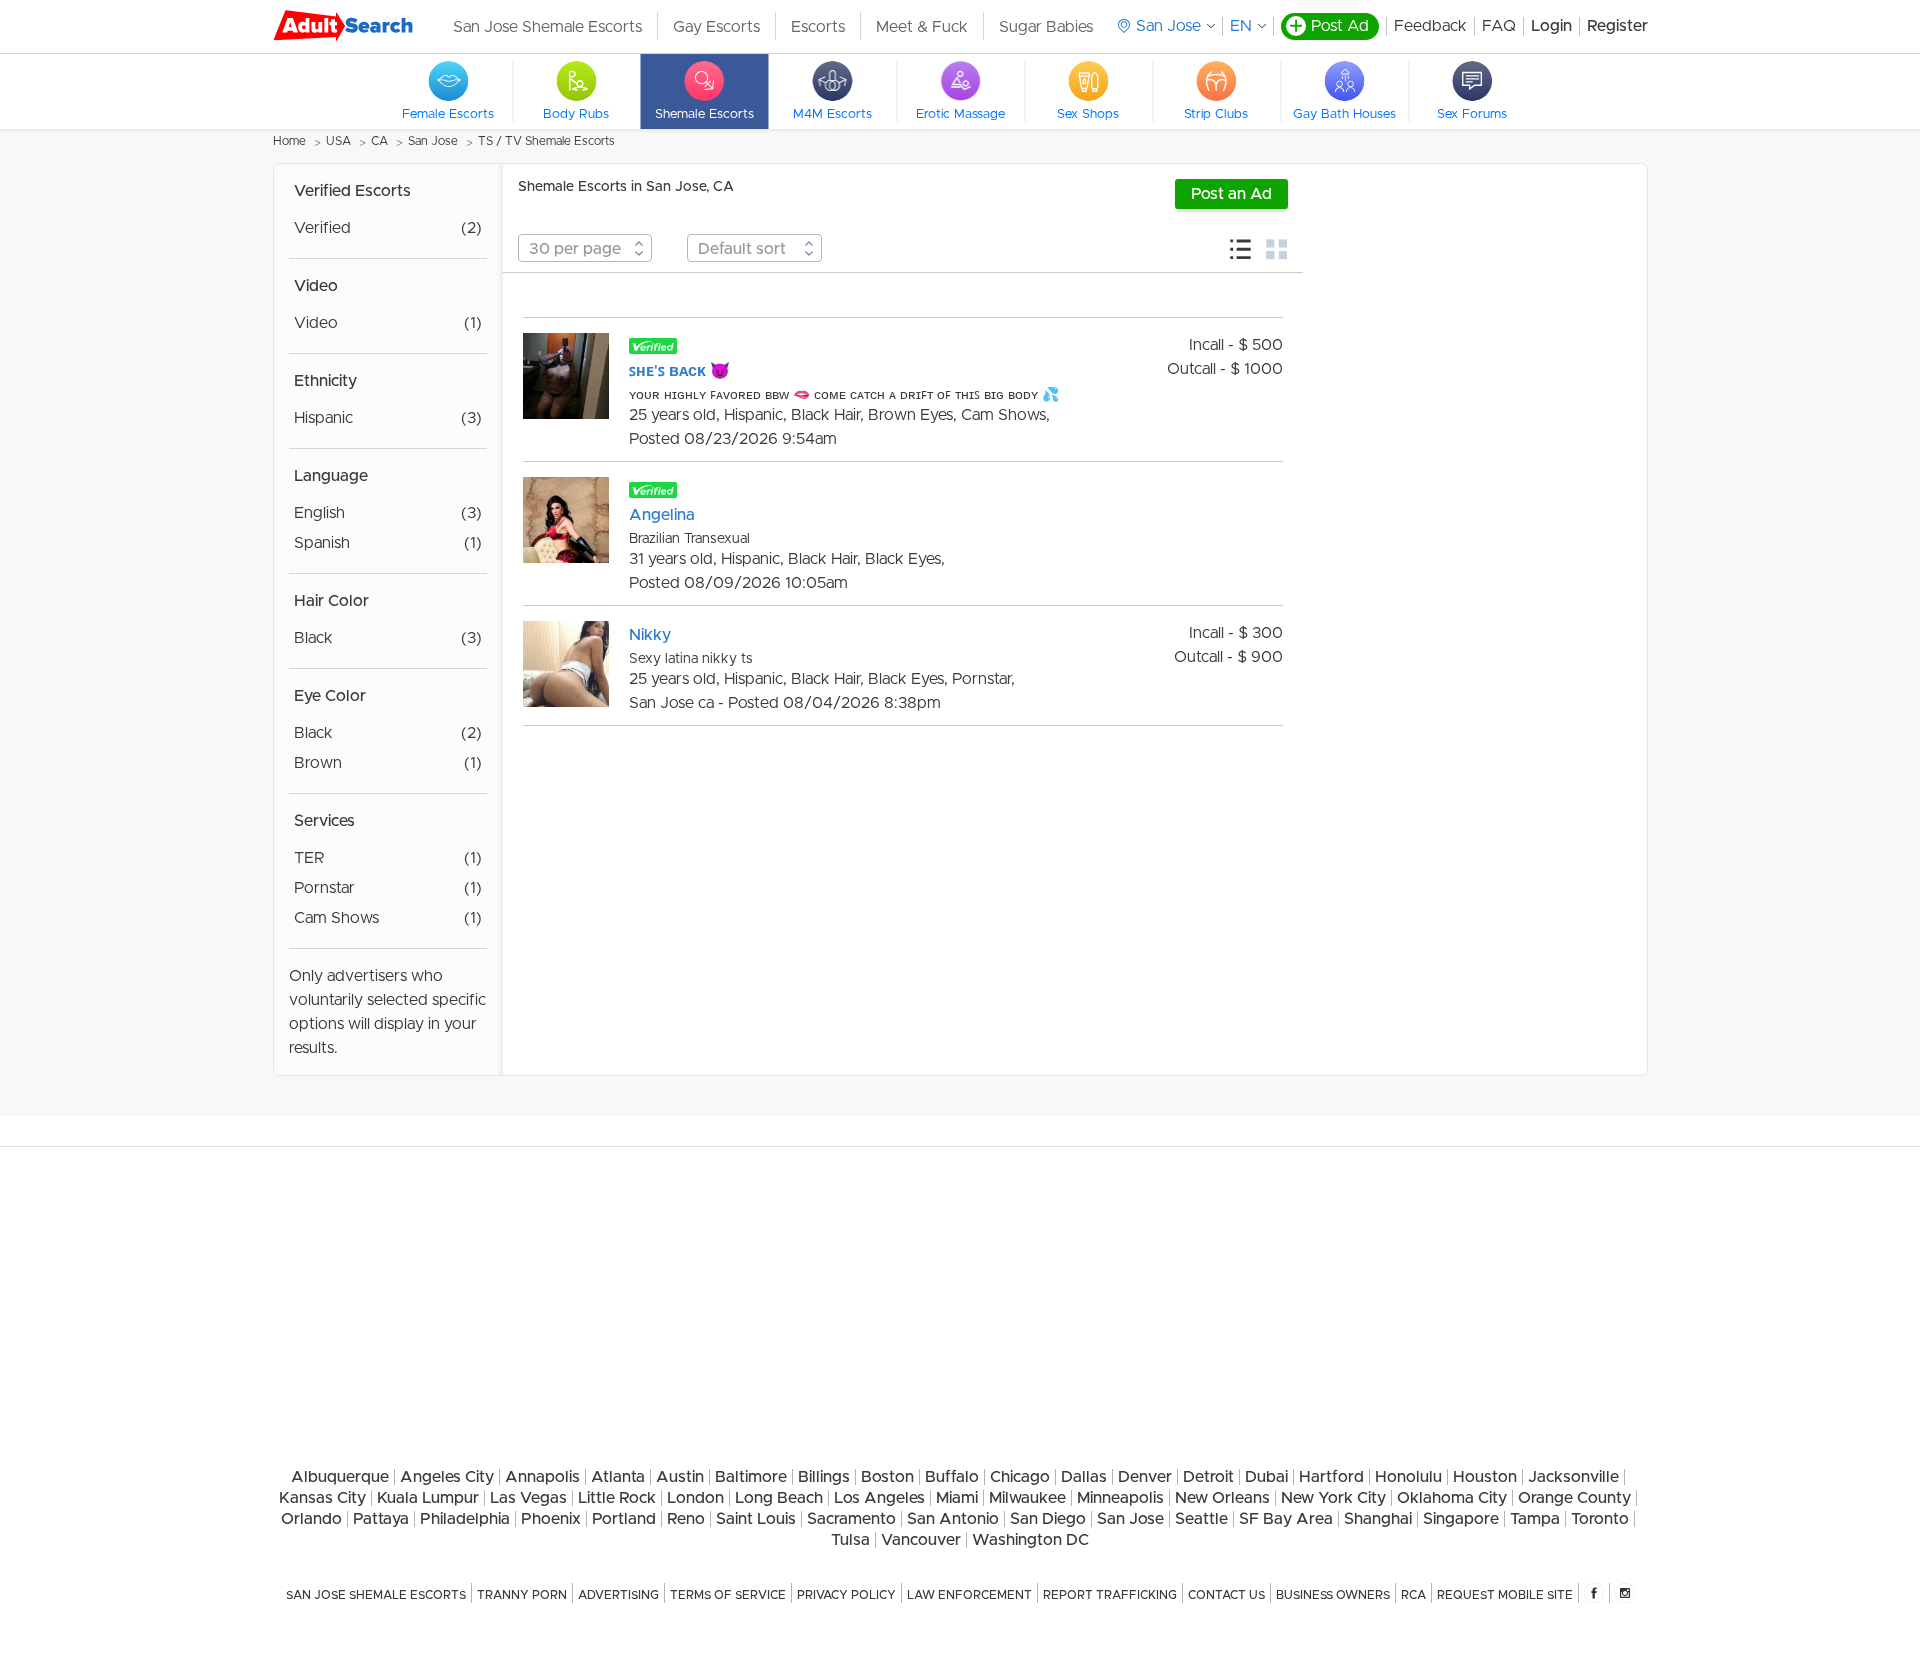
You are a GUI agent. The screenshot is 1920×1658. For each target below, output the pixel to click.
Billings (824, 1477)
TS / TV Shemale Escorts (546, 141)
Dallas (1084, 1477)
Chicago (1020, 1477)
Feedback (1430, 26)
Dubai (1266, 1477)
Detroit (1208, 1477)
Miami (957, 1498)
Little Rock (617, 1498)
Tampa (1535, 1519)
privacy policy (846, 1595)
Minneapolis (1120, 1498)
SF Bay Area (1286, 1519)
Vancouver (921, 1540)
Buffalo (952, 1477)
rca (1413, 1595)
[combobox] (585, 248)
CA (379, 141)
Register (1617, 26)
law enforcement (969, 1595)
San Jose (433, 141)
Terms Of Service (728, 1595)
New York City (1333, 1498)
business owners (1333, 1595)
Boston (887, 1477)
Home (289, 141)
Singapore (1461, 1519)
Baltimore (751, 1477)
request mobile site (1505, 1595)
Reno (686, 1519)
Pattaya (381, 1519)
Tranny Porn (522, 1595)
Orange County (1574, 1498)
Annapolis (542, 1477)
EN (1241, 26)
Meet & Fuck (922, 27)
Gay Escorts (716, 27)
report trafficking (1110, 1595)
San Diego (1048, 1519)
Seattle (1201, 1519)
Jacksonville (1573, 1477)
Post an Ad (1231, 194)
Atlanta (618, 1477)
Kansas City (322, 1498)
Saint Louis (756, 1519)
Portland (624, 1519)
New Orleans (1222, 1498)
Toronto (1600, 1519)
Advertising (618, 1595)
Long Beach (779, 1498)
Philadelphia (465, 1519)
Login (1551, 26)
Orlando (311, 1519)
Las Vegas (528, 1498)
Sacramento (851, 1519)
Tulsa (850, 1540)
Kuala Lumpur (428, 1498)
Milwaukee (1027, 1498)
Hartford (1331, 1477)
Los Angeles (879, 1498)
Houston (1485, 1477)
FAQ (1499, 26)
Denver (1145, 1477)
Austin (680, 1477)
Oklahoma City (1452, 1498)
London (695, 1498)
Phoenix (551, 1519)
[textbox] (585, 249)
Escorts (818, 27)
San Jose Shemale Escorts (547, 27)
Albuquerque (340, 1477)
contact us (1226, 1595)
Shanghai (1378, 1519)
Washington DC (1030, 1540)
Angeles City (447, 1477)
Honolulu (1408, 1477)
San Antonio (953, 1519)
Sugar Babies (1046, 27)
